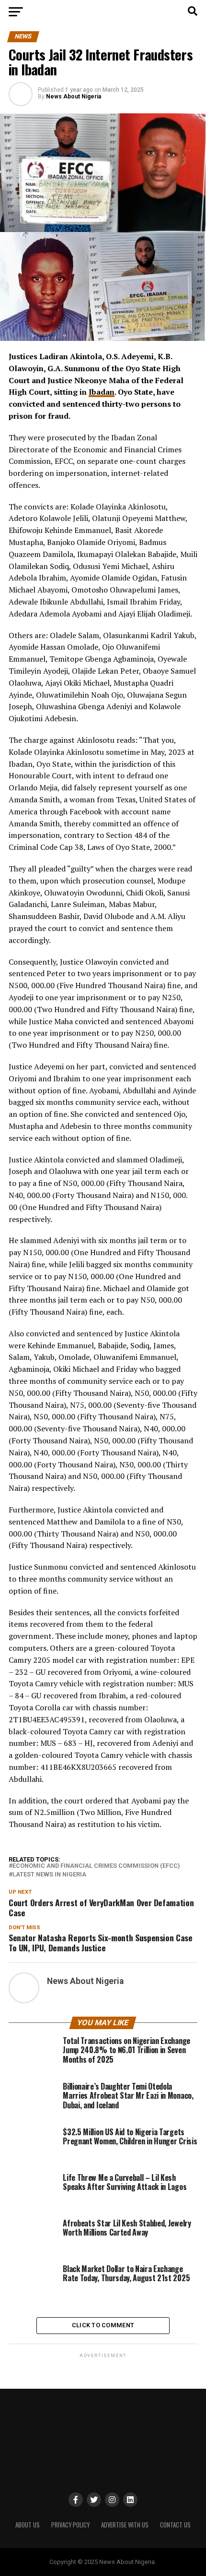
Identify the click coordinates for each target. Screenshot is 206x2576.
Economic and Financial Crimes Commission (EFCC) (96, 1866)
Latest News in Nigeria (49, 1875)
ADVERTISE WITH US (125, 2525)
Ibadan (102, 392)
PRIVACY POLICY (70, 2525)
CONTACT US (175, 2525)
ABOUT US (28, 2525)
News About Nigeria (74, 97)
